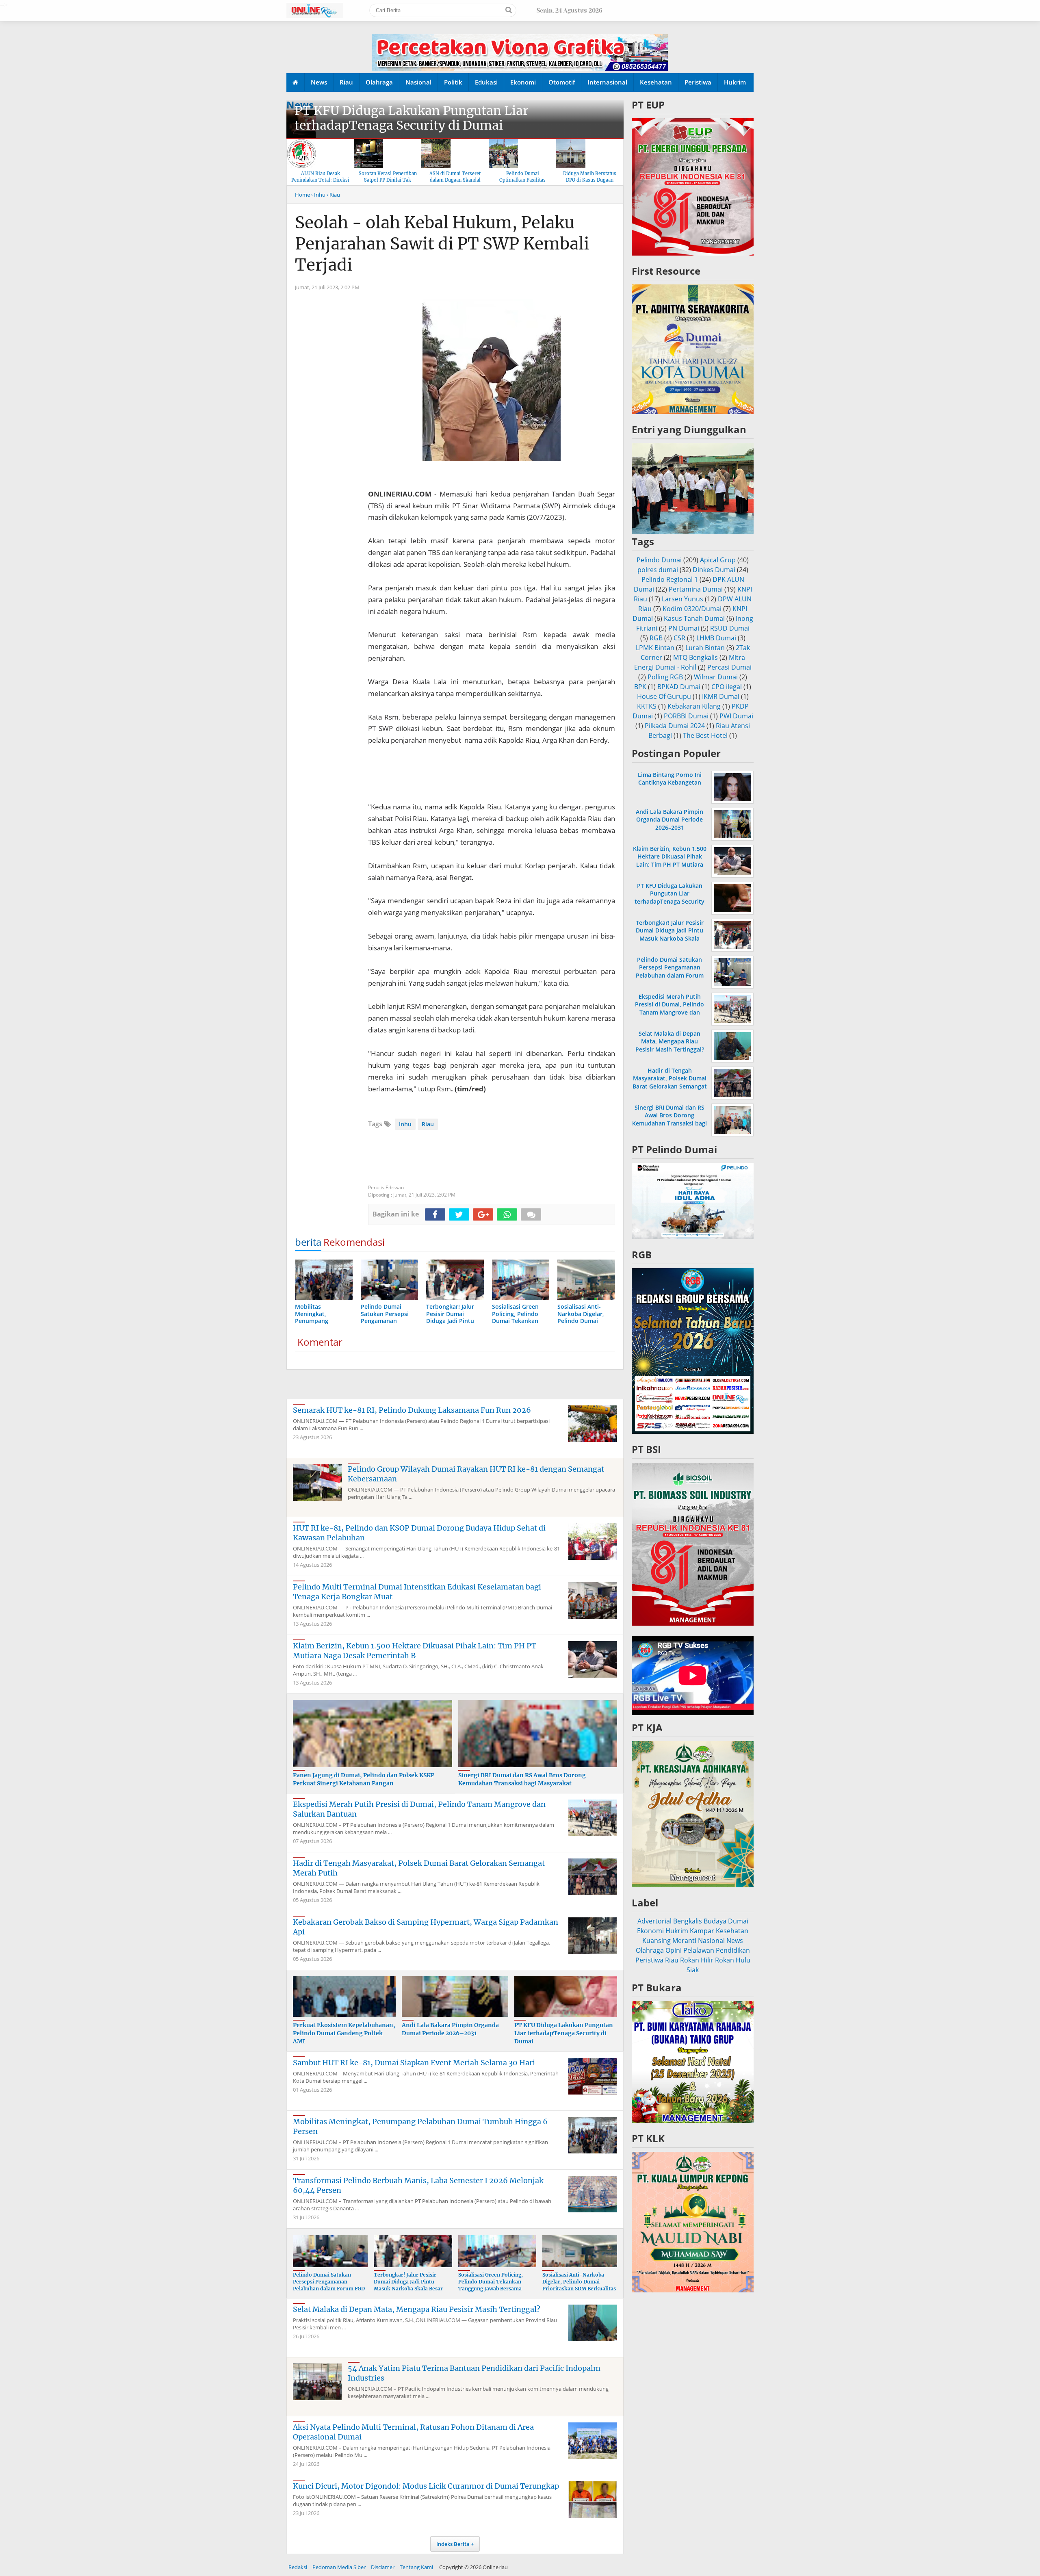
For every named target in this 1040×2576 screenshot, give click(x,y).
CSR (679, 638)
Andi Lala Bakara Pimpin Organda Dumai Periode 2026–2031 (450, 2029)
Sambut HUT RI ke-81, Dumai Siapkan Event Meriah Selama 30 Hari (414, 2063)
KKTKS (647, 706)
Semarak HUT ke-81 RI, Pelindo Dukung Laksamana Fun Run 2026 (412, 1410)
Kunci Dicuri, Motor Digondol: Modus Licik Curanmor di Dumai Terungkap (426, 2486)
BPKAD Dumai (679, 687)
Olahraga (379, 82)
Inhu (405, 1124)
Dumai (738, 1921)
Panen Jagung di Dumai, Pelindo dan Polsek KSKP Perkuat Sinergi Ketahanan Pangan (364, 1779)
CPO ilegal (727, 687)
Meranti (684, 1941)
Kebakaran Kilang (694, 706)
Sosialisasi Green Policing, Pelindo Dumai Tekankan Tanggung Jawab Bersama (491, 2282)
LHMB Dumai (716, 638)
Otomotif (562, 82)
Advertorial (654, 1921)
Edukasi (486, 82)
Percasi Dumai (729, 667)
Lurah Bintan (705, 648)
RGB (656, 638)
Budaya (715, 1921)
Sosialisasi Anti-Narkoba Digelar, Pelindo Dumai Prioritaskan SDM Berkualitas (579, 2282)
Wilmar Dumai (716, 677)
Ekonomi (523, 82)
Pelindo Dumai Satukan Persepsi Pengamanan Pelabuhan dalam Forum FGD (329, 2282)
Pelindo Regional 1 (670, 579)
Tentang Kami (416, 2567)
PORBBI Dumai (686, 716)
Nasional (418, 82)
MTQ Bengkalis (695, 657)
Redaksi (298, 2567)
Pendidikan (733, 1950)
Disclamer (383, 2567)
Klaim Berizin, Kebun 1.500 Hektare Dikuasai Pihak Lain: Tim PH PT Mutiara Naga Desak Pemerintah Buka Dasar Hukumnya (670, 864)
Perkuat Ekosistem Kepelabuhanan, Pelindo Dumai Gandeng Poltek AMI (344, 2033)
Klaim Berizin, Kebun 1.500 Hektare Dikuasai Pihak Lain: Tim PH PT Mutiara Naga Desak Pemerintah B (415, 1651)
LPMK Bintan (655, 648)
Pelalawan (699, 1950)
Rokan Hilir (697, 1960)
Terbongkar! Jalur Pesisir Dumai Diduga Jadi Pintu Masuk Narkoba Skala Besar (408, 2282)
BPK (640, 687)
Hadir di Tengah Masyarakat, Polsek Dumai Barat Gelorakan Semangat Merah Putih (670, 1082)
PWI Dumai (736, 716)
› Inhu (318, 195)
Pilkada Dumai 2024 (675, 726)
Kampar (702, 1931)
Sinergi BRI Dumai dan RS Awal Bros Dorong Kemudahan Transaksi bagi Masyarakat (522, 1779)
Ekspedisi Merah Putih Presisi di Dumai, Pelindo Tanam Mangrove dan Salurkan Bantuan (669, 1008)
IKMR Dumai (721, 696)
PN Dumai (684, 628)
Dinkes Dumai (714, 570)
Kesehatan (656, 82)
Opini (674, 1950)
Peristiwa (698, 82)
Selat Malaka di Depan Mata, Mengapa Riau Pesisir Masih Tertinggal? (417, 2309)
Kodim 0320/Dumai (692, 609)
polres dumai (658, 570)
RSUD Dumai (730, 628)
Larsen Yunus (682, 599)
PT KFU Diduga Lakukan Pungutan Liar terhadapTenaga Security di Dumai (412, 118)
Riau (346, 82)
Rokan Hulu (733, 1960)
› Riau (333, 195)
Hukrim (735, 82)
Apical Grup (718, 560)
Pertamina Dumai (696, 589)
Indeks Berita (453, 2544)
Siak (693, 1970)
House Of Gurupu (664, 696)
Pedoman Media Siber (339, 2567)
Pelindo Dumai (659, 560)
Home (302, 195)
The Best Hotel (705, 735)
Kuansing (656, 1941)
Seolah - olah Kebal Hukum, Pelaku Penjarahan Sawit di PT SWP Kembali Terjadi (442, 244)
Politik (453, 82)
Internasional (607, 82)
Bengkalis (688, 1921)
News (319, 82)
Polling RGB (665, 677)
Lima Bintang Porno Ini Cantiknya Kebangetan (670, 778)
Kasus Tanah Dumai (694, 618)
